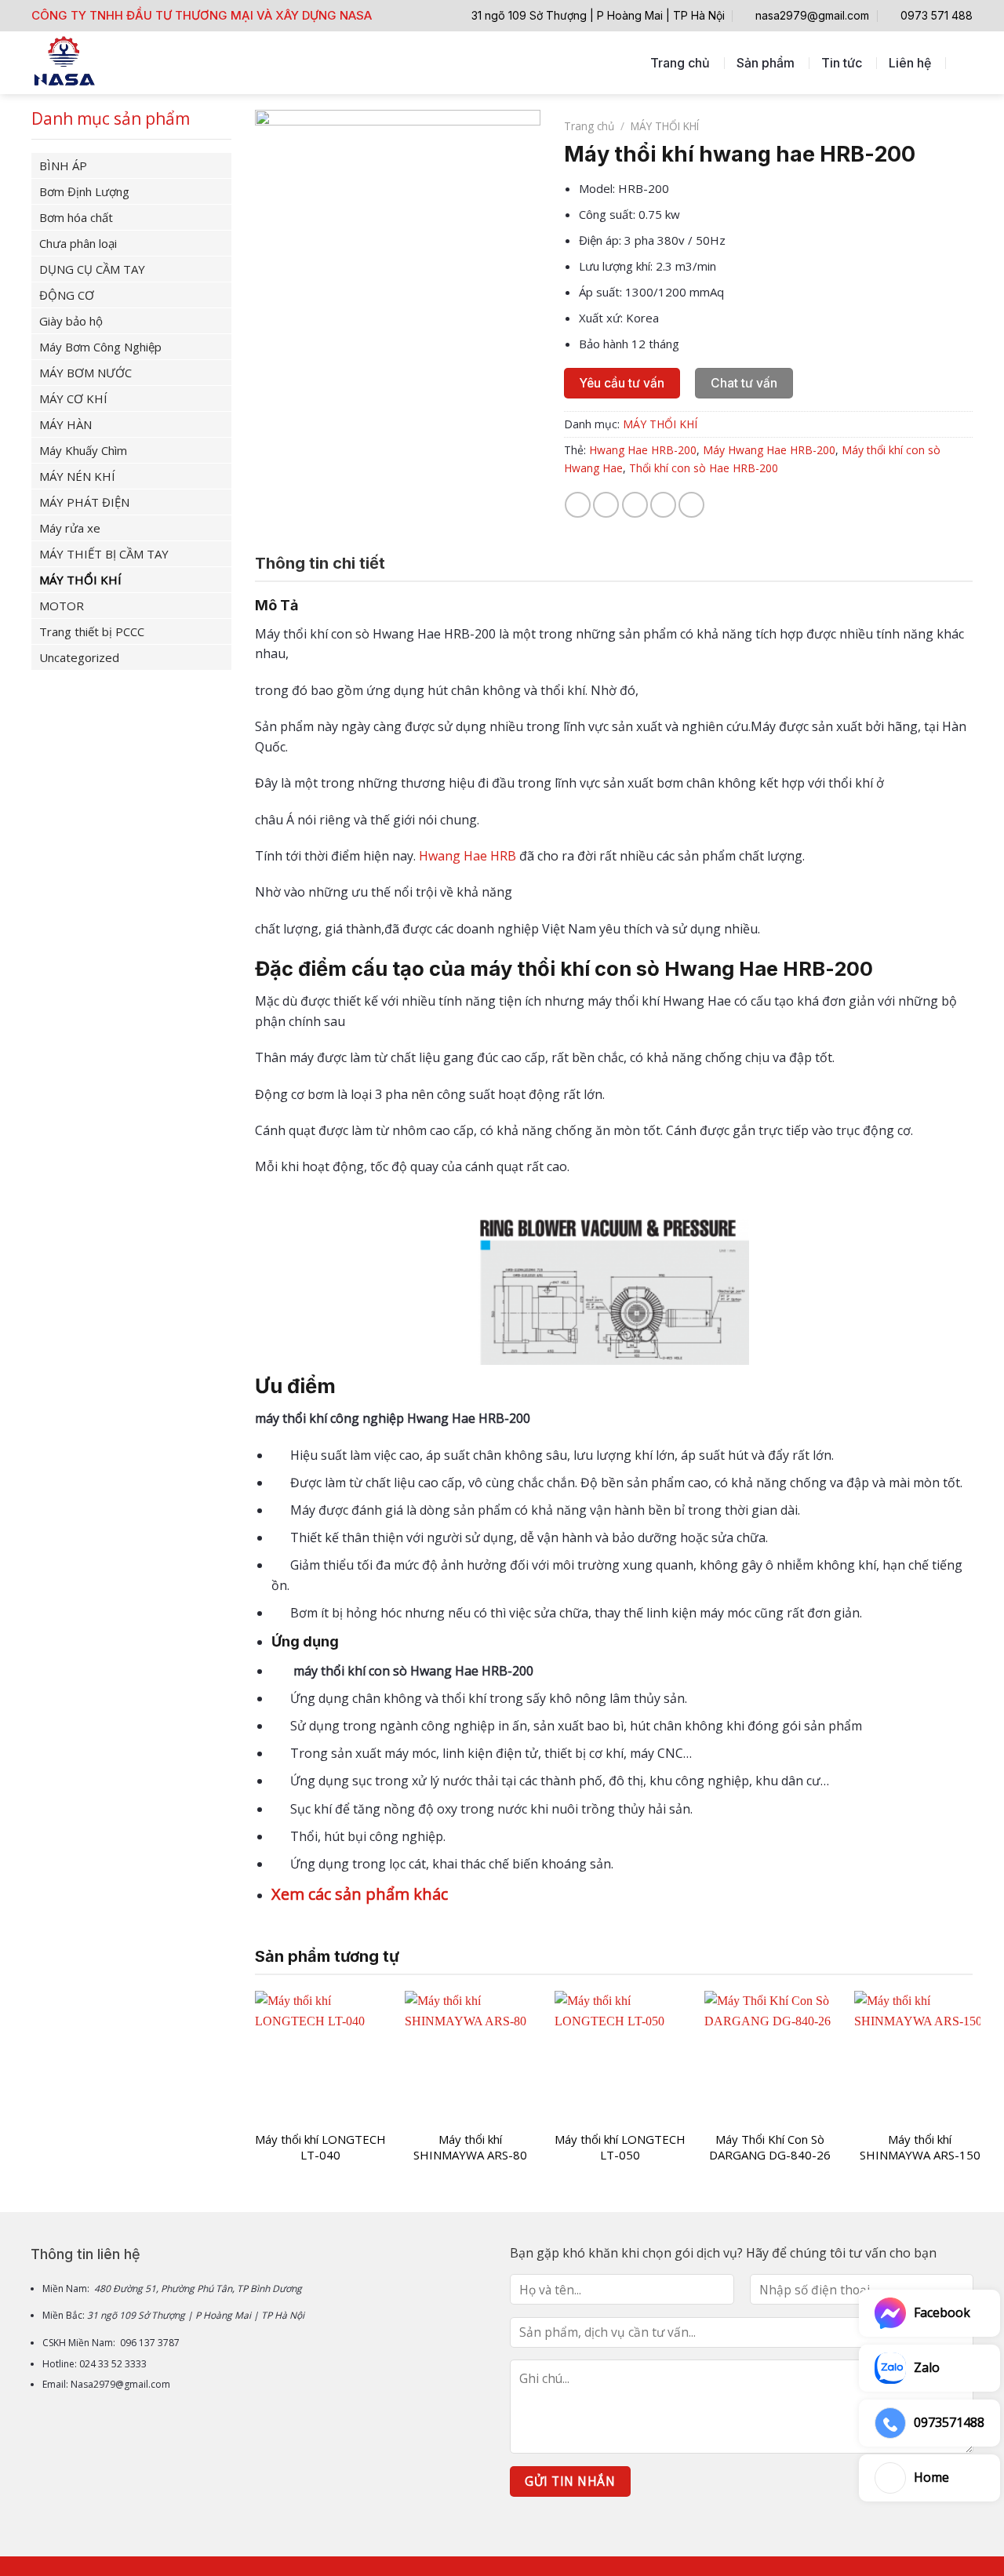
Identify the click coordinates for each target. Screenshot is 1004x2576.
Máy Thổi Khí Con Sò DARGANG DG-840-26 (770, 2147)
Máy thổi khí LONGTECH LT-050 (620, 2147)
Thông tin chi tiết (320, 563)
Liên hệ (910, 63)
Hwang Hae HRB (467, 856)
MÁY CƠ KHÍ (73, 398)
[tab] (320, 563)
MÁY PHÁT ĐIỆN (84, 502)
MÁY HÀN (65, 424)
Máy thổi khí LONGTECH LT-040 (320, 2147)
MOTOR (62, 606)
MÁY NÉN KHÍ (77, 476)
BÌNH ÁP (63, 166)
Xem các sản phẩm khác (360, 1894)
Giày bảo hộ (71, 321)
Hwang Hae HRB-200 (643, 450)
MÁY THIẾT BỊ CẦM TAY (104, 554)
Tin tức (842, 63)
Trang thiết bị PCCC (92, 631)
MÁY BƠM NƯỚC (85, 373)
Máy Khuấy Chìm (83, 450)
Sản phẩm (766, 63)
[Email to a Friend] (635, 505)
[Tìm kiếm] (965, 62)
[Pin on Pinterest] (663, 505)
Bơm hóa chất (76, 217)
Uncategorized (79, 657)
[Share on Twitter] (606, 505)
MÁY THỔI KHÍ (80, 580)
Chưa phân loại (78, 243)
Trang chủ (680, 63)
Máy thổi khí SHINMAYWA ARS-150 (920, 2147)
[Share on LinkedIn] (691, 505)
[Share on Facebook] (578, 505)
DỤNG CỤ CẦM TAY (92, 269)
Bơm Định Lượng (84, 191)
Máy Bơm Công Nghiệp (100, 347)
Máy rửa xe (70, 528)
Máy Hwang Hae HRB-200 (769, 450)
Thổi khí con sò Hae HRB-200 (704, 468)
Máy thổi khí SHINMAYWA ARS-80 (470, 2147)
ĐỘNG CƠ (67, 295)
